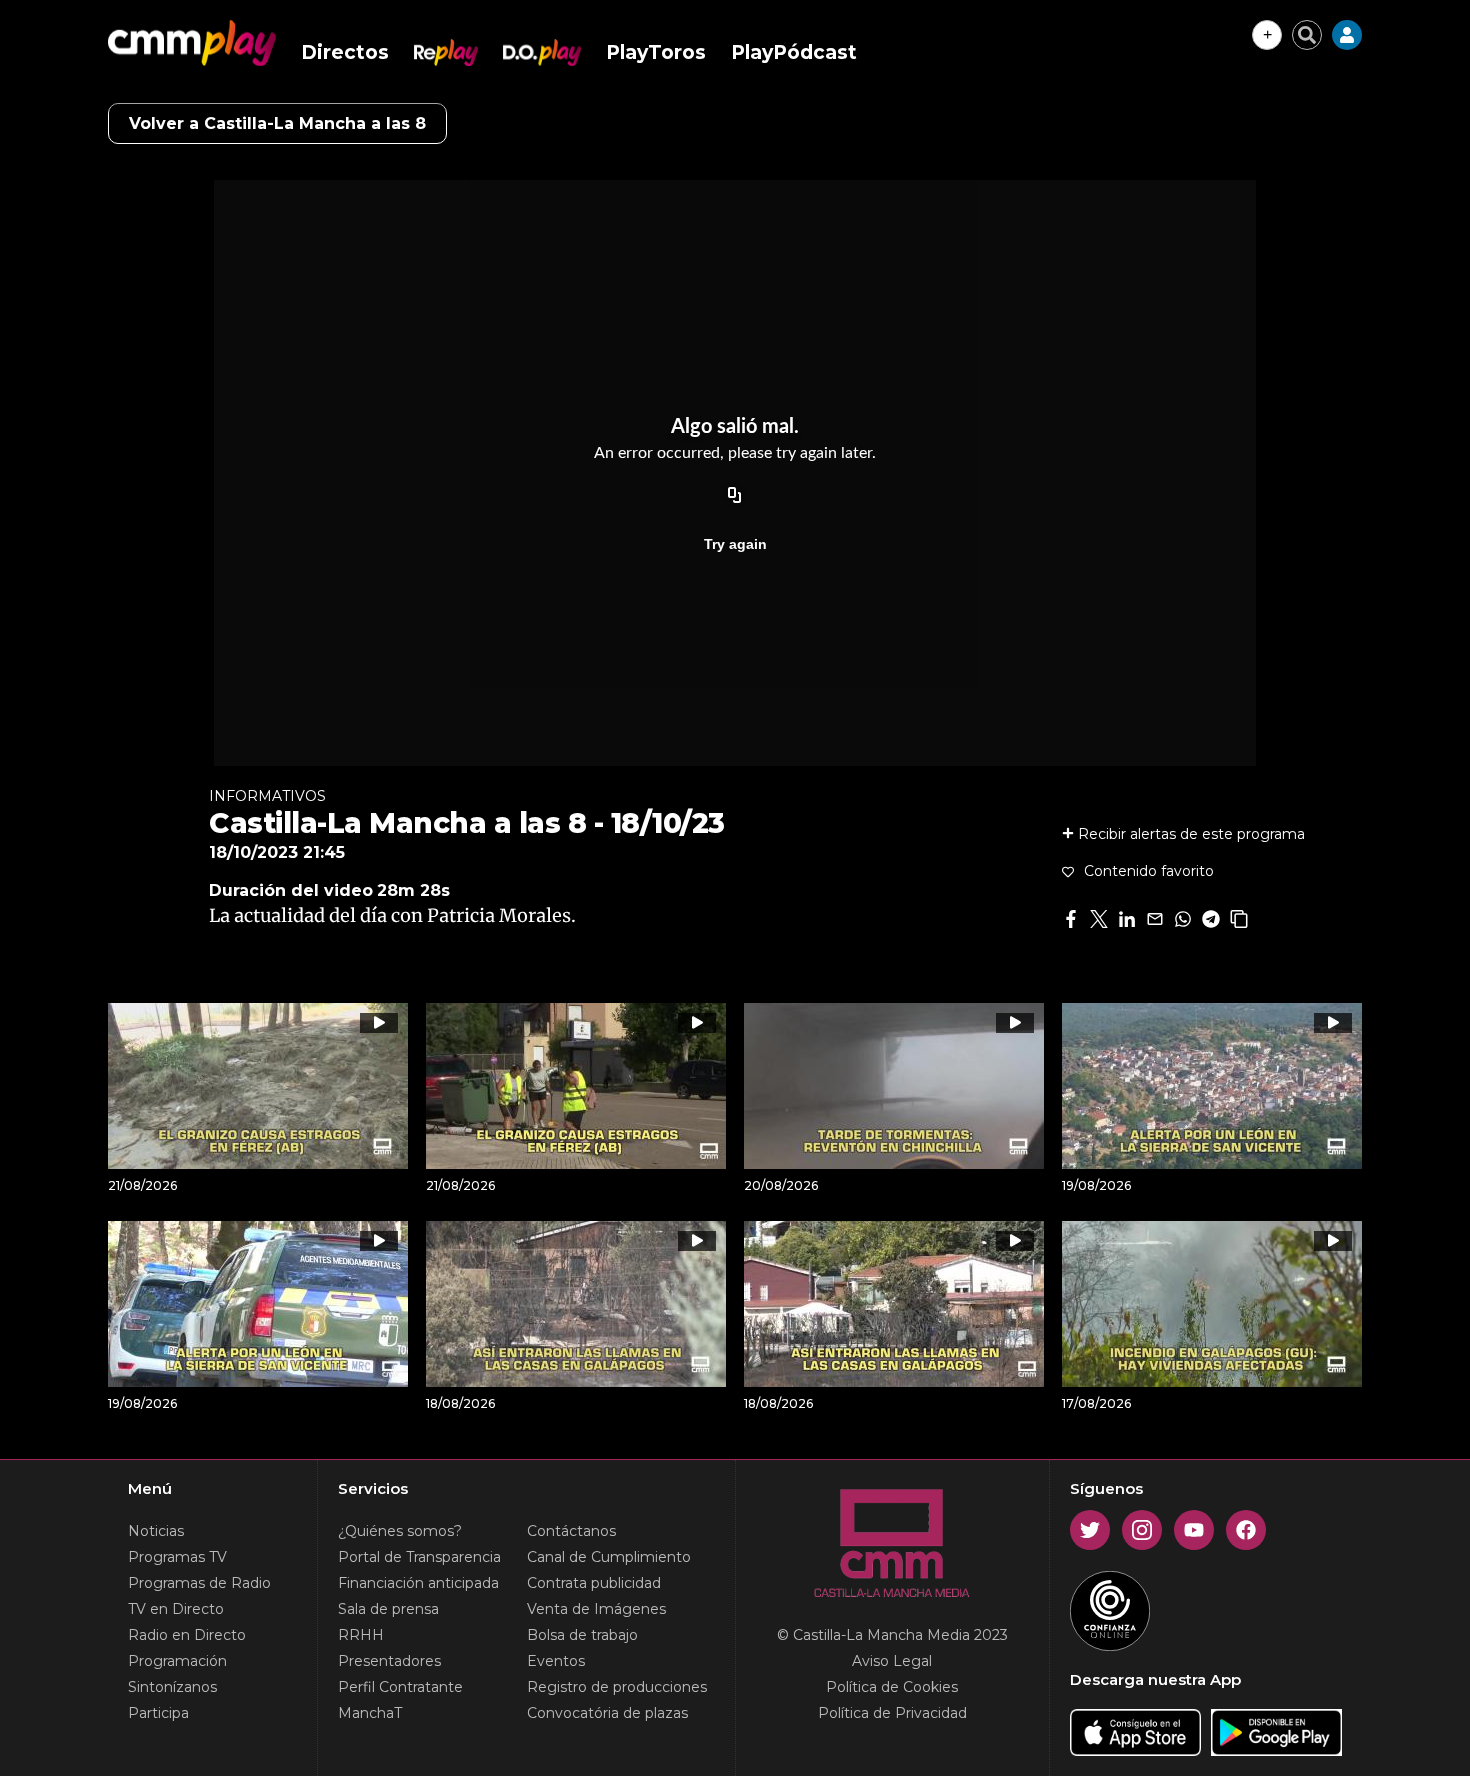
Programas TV (177, 1557)
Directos (345, 52)
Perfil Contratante (400, 1687)
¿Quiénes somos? (400, 1531)
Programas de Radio (199, 1583)
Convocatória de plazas (607, 1713)
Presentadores (389, 1661)
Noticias (156, 1531)
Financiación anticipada (418, 1583)
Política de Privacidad (892, 1713)
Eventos (556, 1661)
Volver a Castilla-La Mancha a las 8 (277, 123)
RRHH (361, 1635)
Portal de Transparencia (419, 1557)
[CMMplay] (192, 43)
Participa (158, 1713)
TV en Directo (176, 1609)
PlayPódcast (794, 52)
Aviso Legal (892, 1661)
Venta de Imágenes (596, 1609)
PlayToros (656, 52)
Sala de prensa (388, 1609)
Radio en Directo (187, 1635)
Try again (735, 544)
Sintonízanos (172, 1687)
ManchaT (370, 1713)
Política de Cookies (892, 1687)
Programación (177, 1661)
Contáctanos (571, 1531)
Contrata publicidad (594, 1583)
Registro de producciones (617, 1687)
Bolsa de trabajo (582, 1635)
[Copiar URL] (735, 496)
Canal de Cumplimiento (609, 1557)
